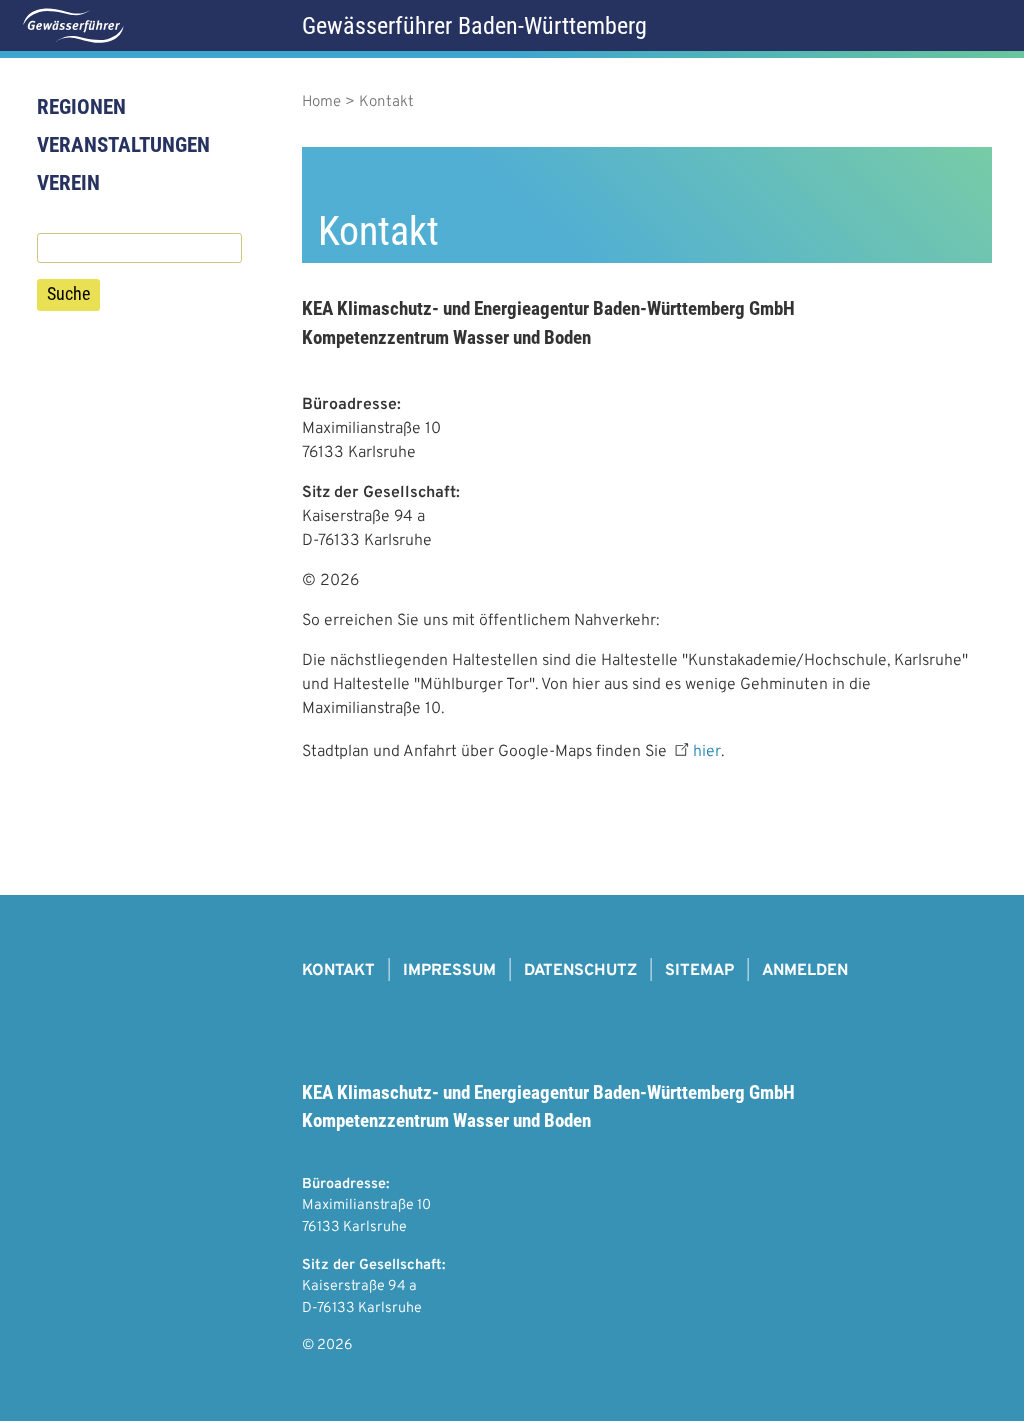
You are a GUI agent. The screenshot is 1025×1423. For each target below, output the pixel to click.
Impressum (449, 971)
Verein (68, 183)
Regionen (81, 107)
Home (321, 102)
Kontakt (338, 971)
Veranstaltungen (123, 145)
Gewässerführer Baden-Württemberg (474, 26)
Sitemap (699, 971)
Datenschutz (580, 971)
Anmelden (805, 971)
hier (707, 752)
